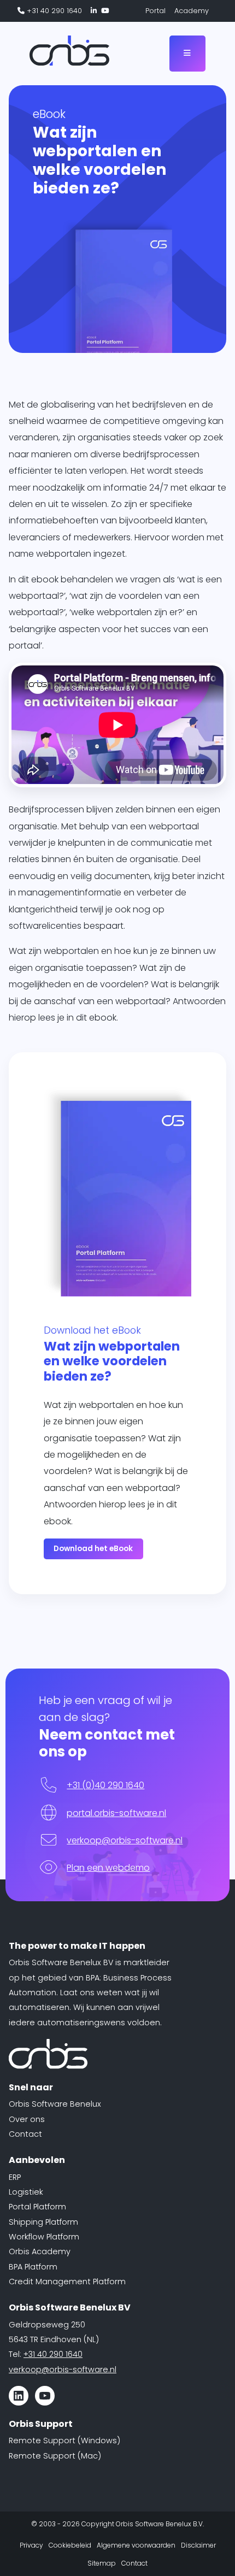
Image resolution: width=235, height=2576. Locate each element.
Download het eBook (93, 1549)
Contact (25, 2134)
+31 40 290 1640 (53, 11)
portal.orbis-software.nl (116, 1813)
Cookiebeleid (70, 2545)
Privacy (31, 2545)
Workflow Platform (44, 2237)
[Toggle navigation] (187, 53)
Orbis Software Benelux (55, 2104)
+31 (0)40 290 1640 (105, 1785)
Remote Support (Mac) (55, 2456)
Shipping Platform (43, 2222)
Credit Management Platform (67, 2282)
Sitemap (102, 2563)
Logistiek (26, 2192)
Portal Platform (37, 2207)
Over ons (27, 2119)
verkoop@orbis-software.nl (125, 1840)
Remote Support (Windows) (64, 2441)
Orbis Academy (40, 2251)
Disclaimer (198, 2545)
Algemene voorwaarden (136, 2545)
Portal (155, 11)
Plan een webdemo (108, 1868)
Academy (192, 11)
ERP (15, 2177)
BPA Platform (33, 2267)
